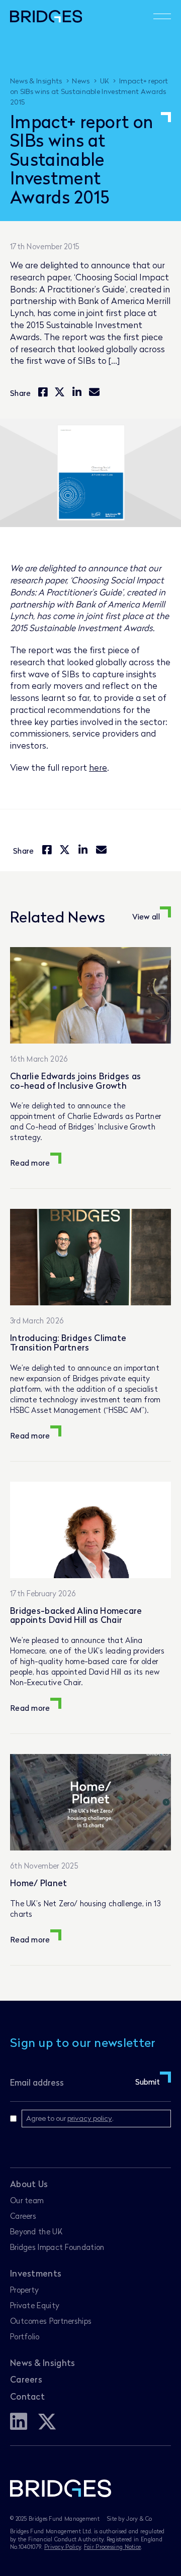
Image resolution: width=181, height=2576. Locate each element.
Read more (30, 1163)
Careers (23, 2216)
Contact (27, 2396)
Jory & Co (139, 2518)
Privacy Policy (63, 2547)
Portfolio (25, 2336)
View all (146, 916)
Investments (36, 2273)
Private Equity (35, 2305)
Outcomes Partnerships (51, 2321)
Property (24, 2290)
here (98, 767)
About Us (29, 2184)
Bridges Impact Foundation (57, 2247)
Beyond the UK (36, 2231)
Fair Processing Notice (113, 2547)
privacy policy (90, 2118)
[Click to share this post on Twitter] (60, 393)
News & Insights (43, 2363)
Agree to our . (70, 2118)
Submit (148, 2082)
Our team (27, 2200)
